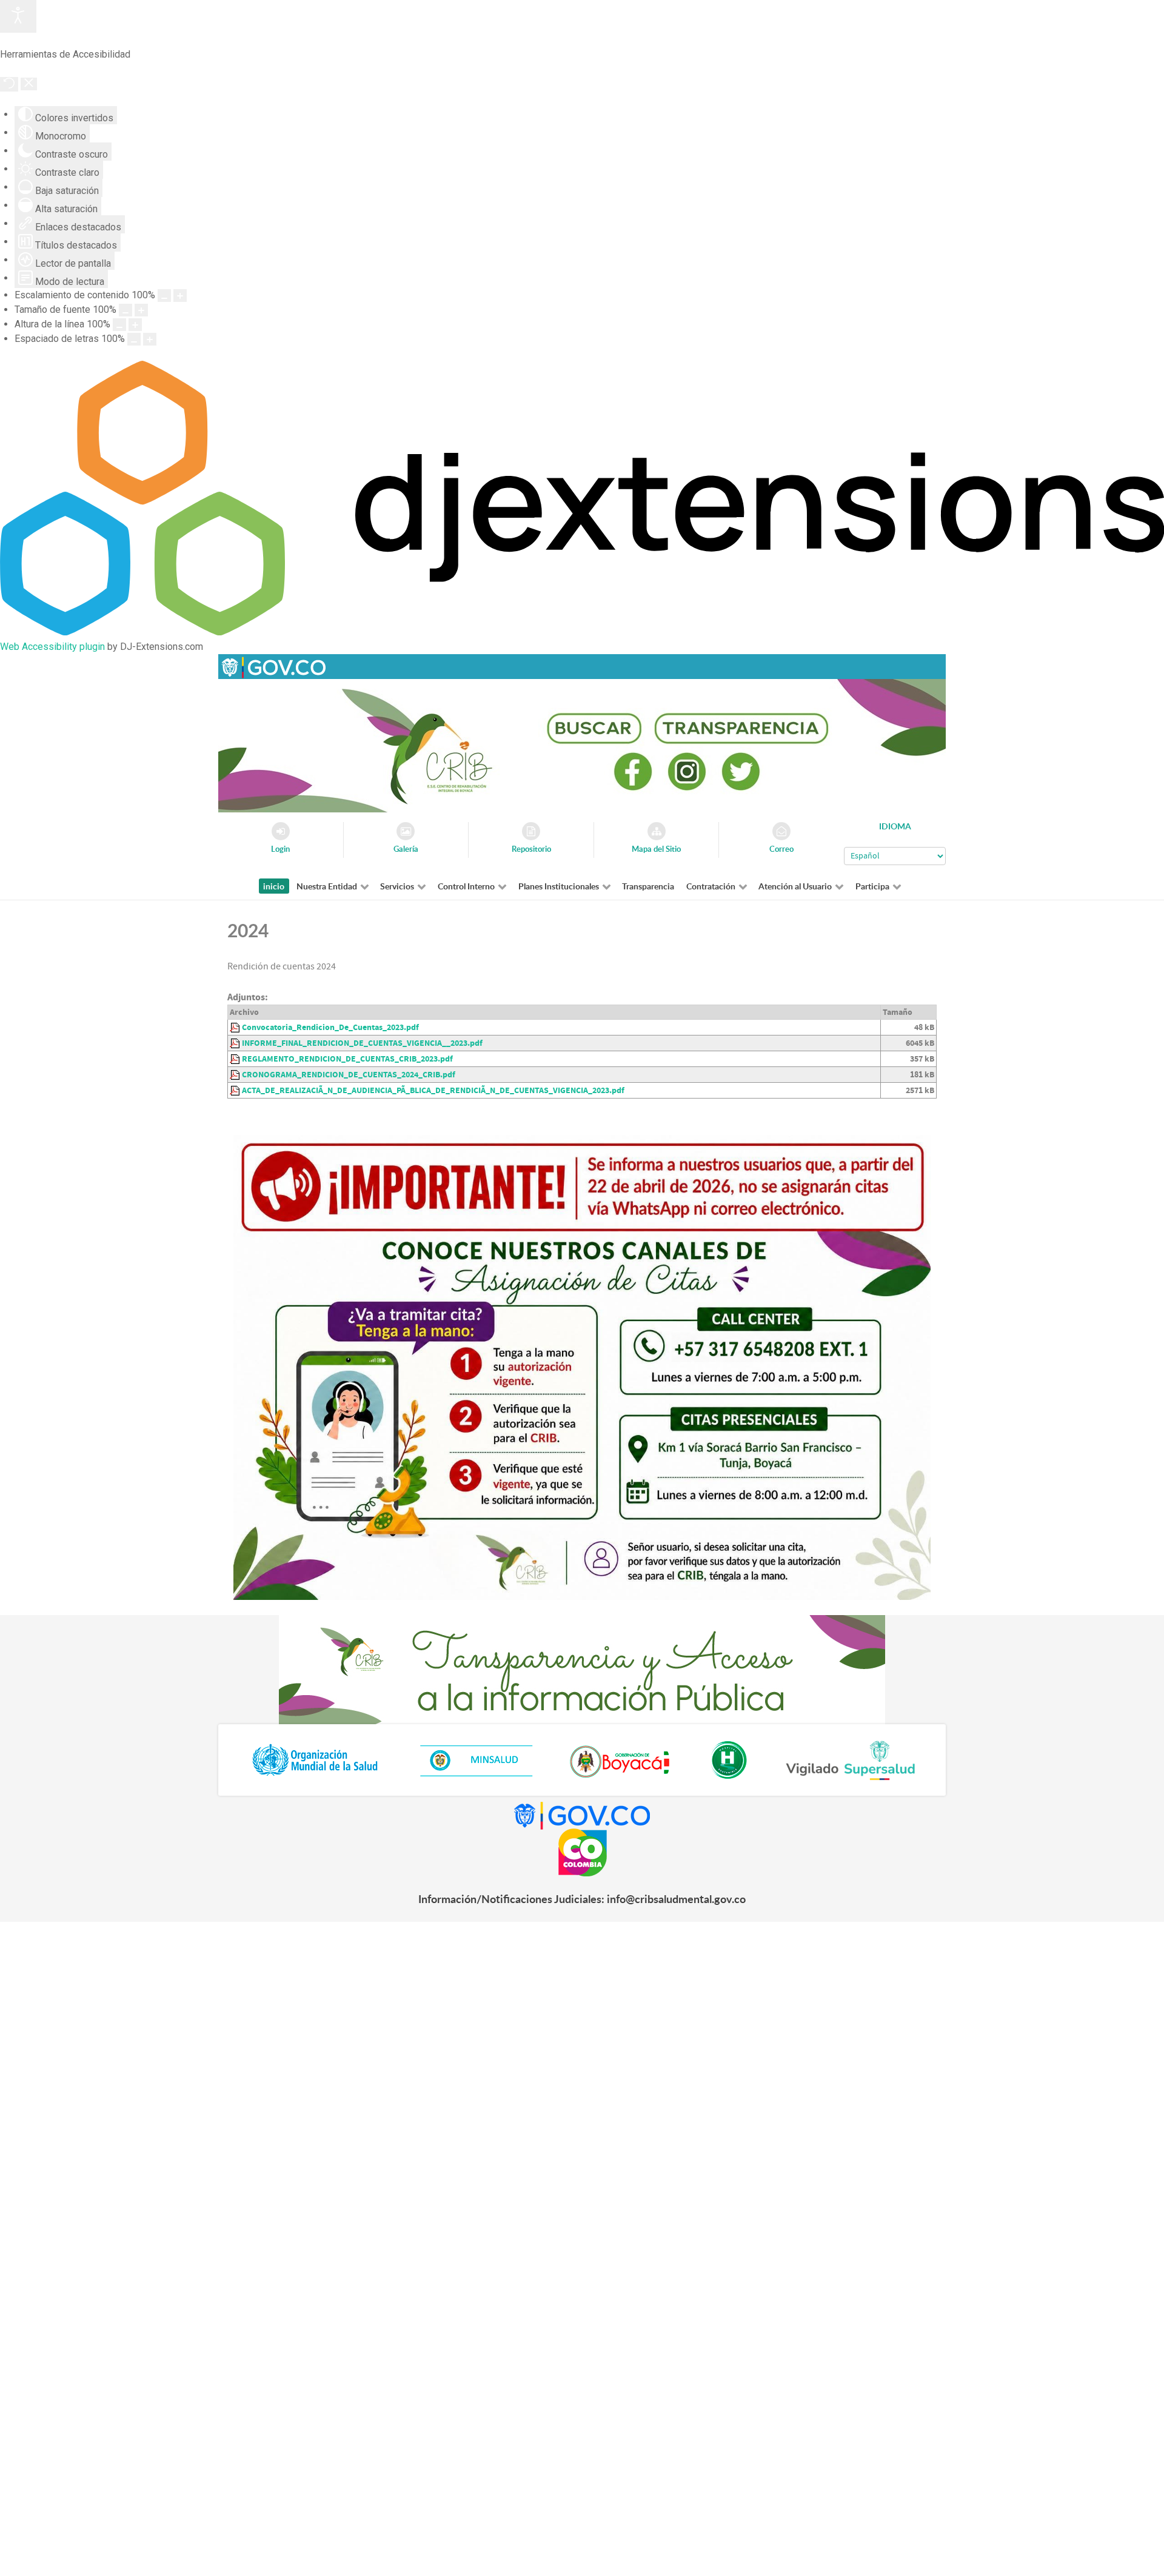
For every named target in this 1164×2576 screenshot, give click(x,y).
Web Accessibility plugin (52, 647)
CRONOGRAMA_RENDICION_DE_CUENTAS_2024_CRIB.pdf (349, 1075)
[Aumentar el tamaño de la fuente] (141, 310)
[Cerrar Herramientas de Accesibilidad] (29, 84)
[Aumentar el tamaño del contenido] (180, 296)
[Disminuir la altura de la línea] (119, 325)
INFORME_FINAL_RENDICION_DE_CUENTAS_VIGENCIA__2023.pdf (362, 1043)
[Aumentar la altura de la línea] (135, 325)
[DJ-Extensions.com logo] (582, 632)
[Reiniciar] (9, 84)
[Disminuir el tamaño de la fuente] (125, 310)
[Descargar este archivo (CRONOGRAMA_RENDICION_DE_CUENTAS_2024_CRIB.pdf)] (236, 1075)
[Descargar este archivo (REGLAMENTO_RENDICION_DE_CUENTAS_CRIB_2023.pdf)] (236, 1059)
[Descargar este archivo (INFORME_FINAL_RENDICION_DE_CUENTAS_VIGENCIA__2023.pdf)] (236, 1043)
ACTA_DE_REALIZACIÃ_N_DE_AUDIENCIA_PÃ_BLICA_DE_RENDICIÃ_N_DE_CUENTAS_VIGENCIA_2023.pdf (433, 1090)
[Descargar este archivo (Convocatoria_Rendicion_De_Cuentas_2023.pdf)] (236, 1027)
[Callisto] (273, 666)
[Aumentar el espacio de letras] (150, 339)
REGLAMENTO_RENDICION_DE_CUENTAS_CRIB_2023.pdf (347, 1059)
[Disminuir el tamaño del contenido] (164, 296)
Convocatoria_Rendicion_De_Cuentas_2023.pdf (330, 1027)
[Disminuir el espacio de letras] (134, 339)
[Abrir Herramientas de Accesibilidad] (18, 16)
